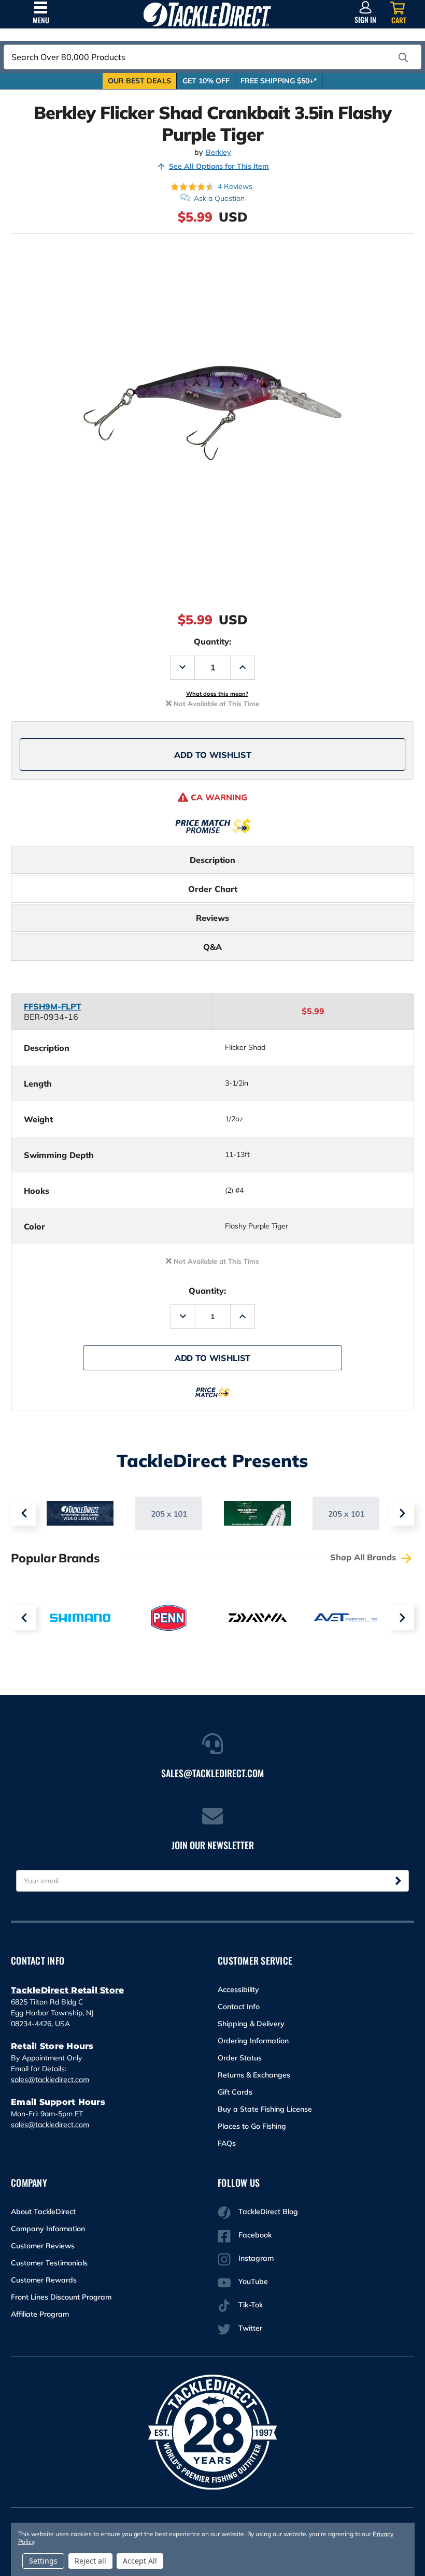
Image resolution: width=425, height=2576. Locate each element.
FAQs (227, 2143)
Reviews (212, 918)
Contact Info (239, 2007)
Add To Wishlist (213, 755)
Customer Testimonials (49, 2263)
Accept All (140, 2561)
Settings (43, 2561)
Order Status (240, 2058)
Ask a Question (219, 198)
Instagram (256, 2258)
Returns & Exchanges (254, 2075)
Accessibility (238, 1989)
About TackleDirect (43, 2212)
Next (402, 1513)
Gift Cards (235, 2092)
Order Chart (213, 889)
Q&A (212, 947)
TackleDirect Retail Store (67, 1990)
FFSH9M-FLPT (53, 1006)
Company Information (48, 2229)
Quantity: (212, 641)
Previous (23, 1513)
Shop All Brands (364, 1557)
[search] (403, 57)
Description (212, 860)
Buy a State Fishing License (265, 2109)
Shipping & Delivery (251, 2024)
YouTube (253, 2281)
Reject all (90, 2561)
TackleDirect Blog (268, 2212)
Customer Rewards (44, 2280)
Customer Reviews (43, 2246)
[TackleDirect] (207, 14)
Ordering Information (253, 2041)
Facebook (255, 2235)
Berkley (218, 152)
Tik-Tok (251, 2305)
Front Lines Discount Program (61, 2297)
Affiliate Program (40, 2314)
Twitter (250, 2328)
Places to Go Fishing (252, 2126)
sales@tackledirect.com (50, 2080)
